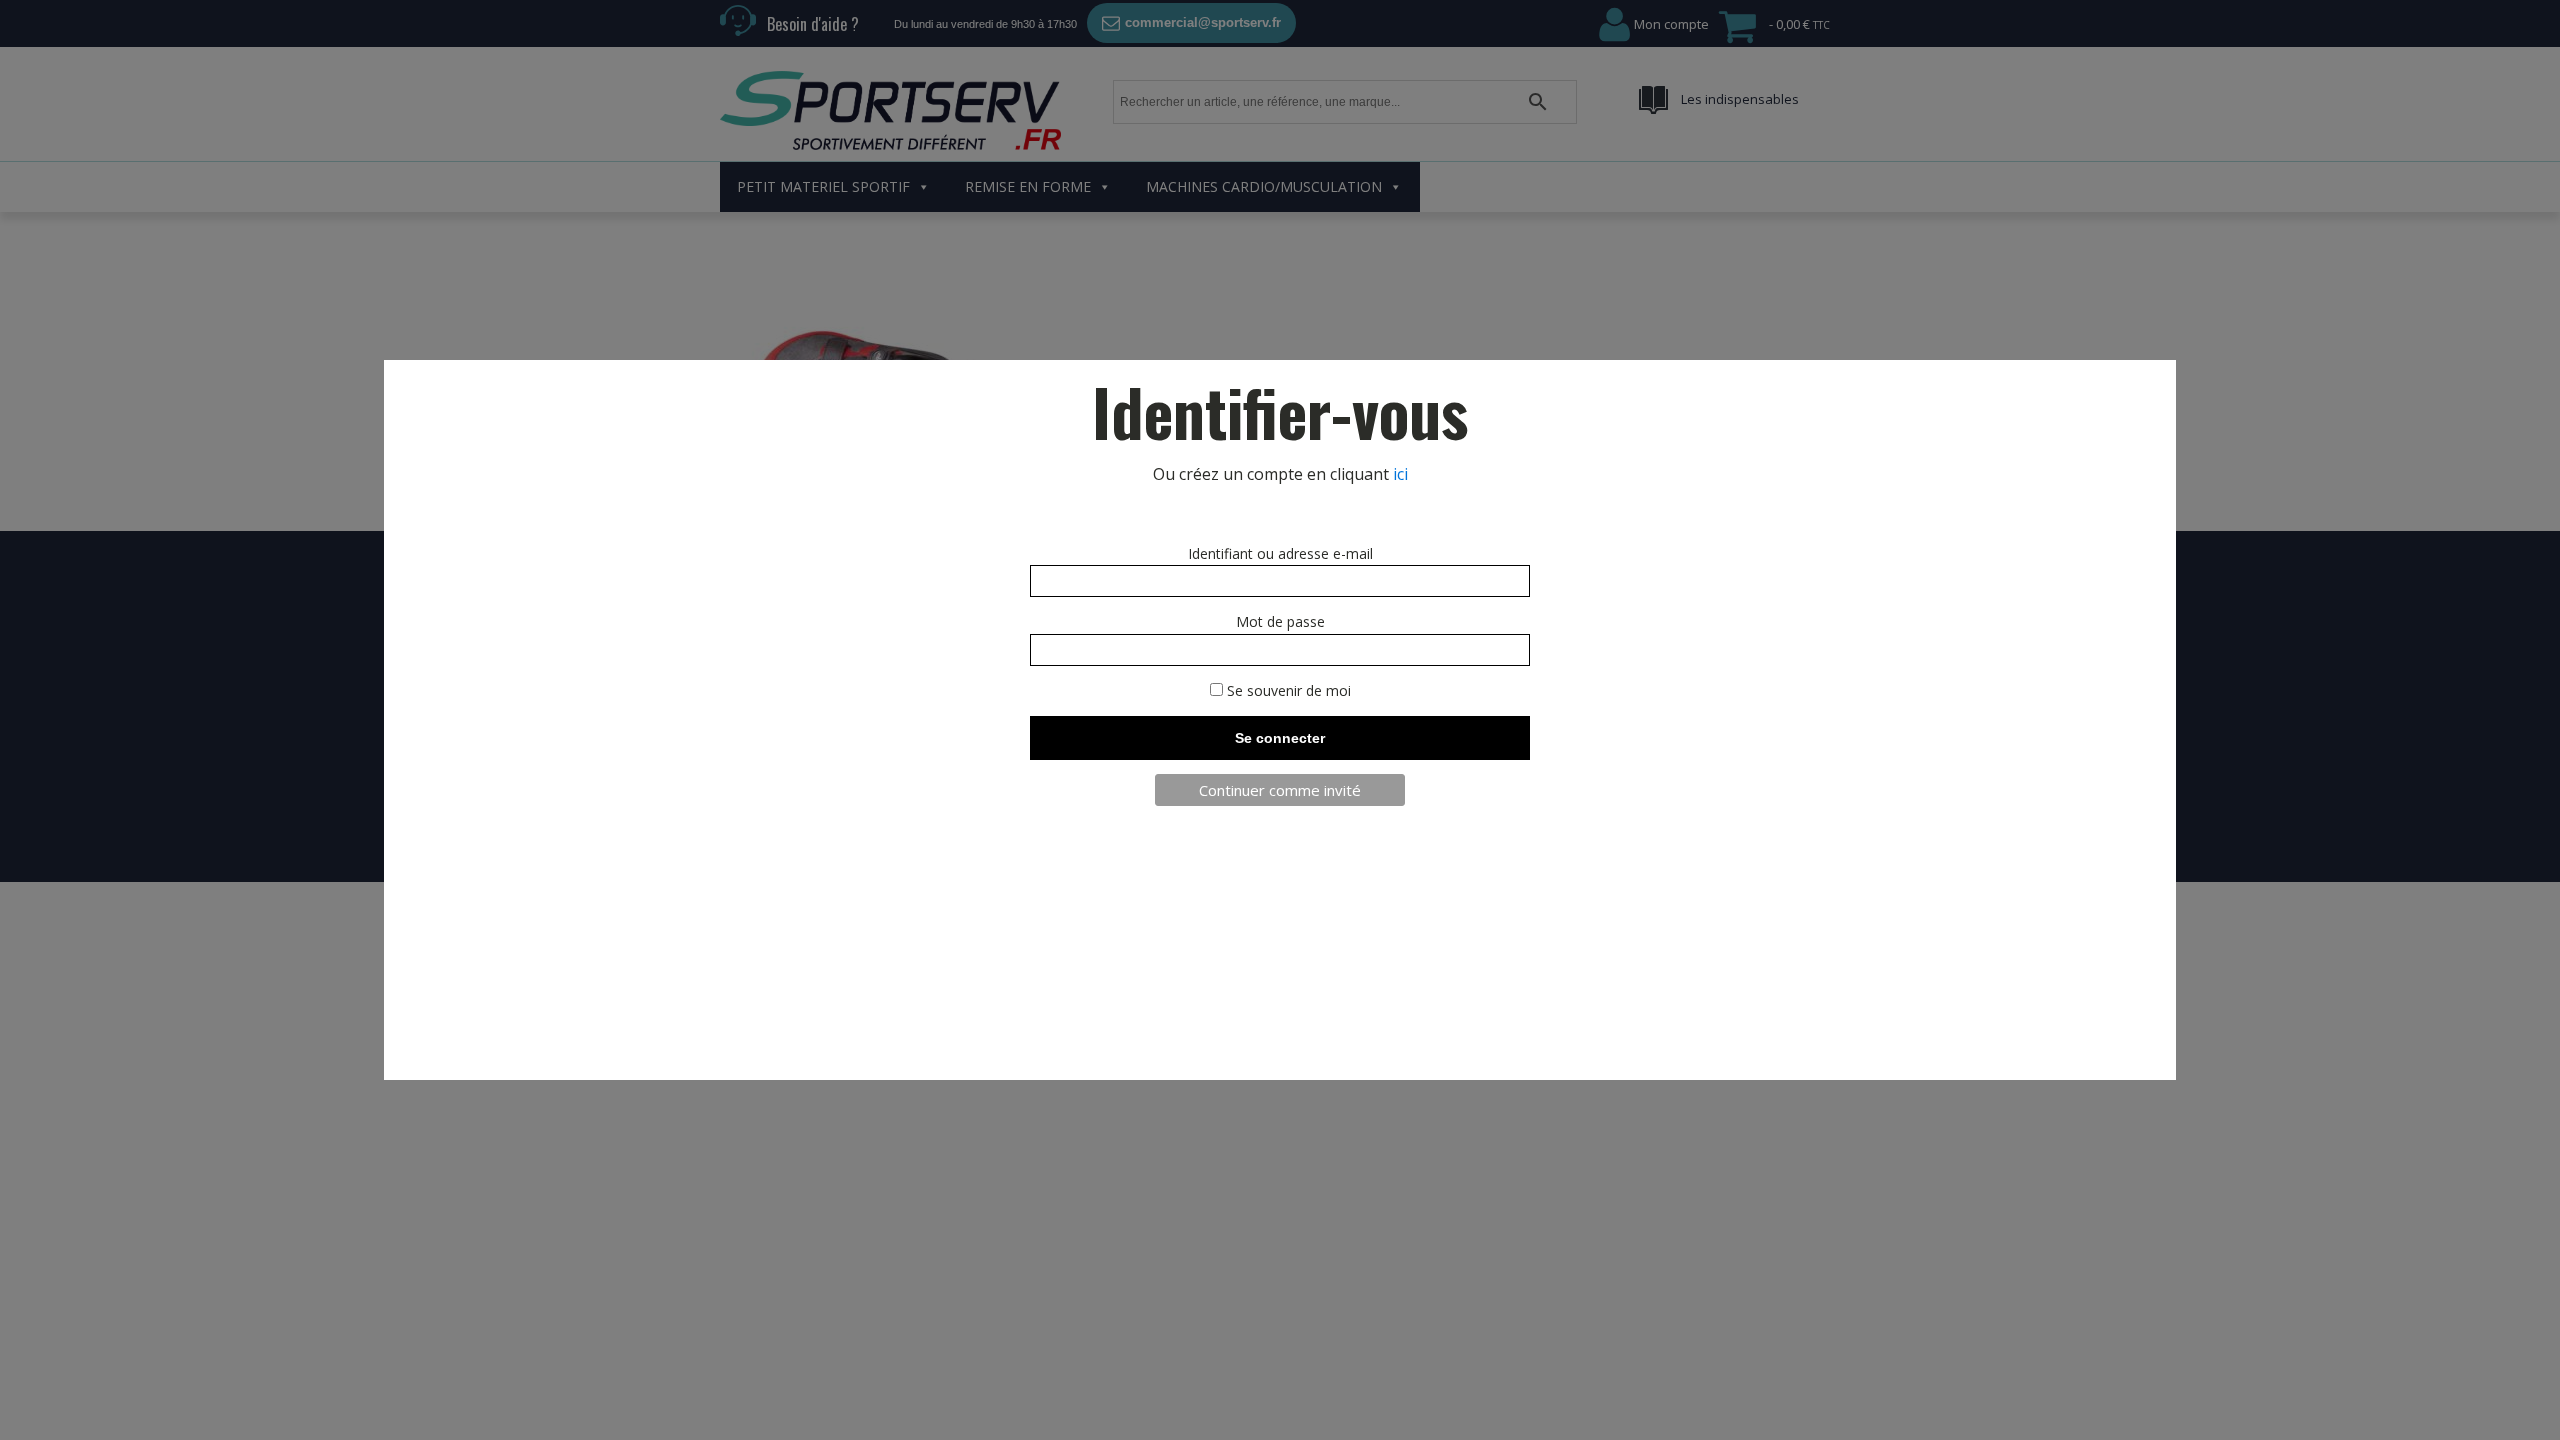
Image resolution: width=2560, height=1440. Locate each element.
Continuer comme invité (1280, 790)
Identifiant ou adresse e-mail (1280, 553)
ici (1400, 474)
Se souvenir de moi (1287, 690)
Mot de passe (1280, 621)
